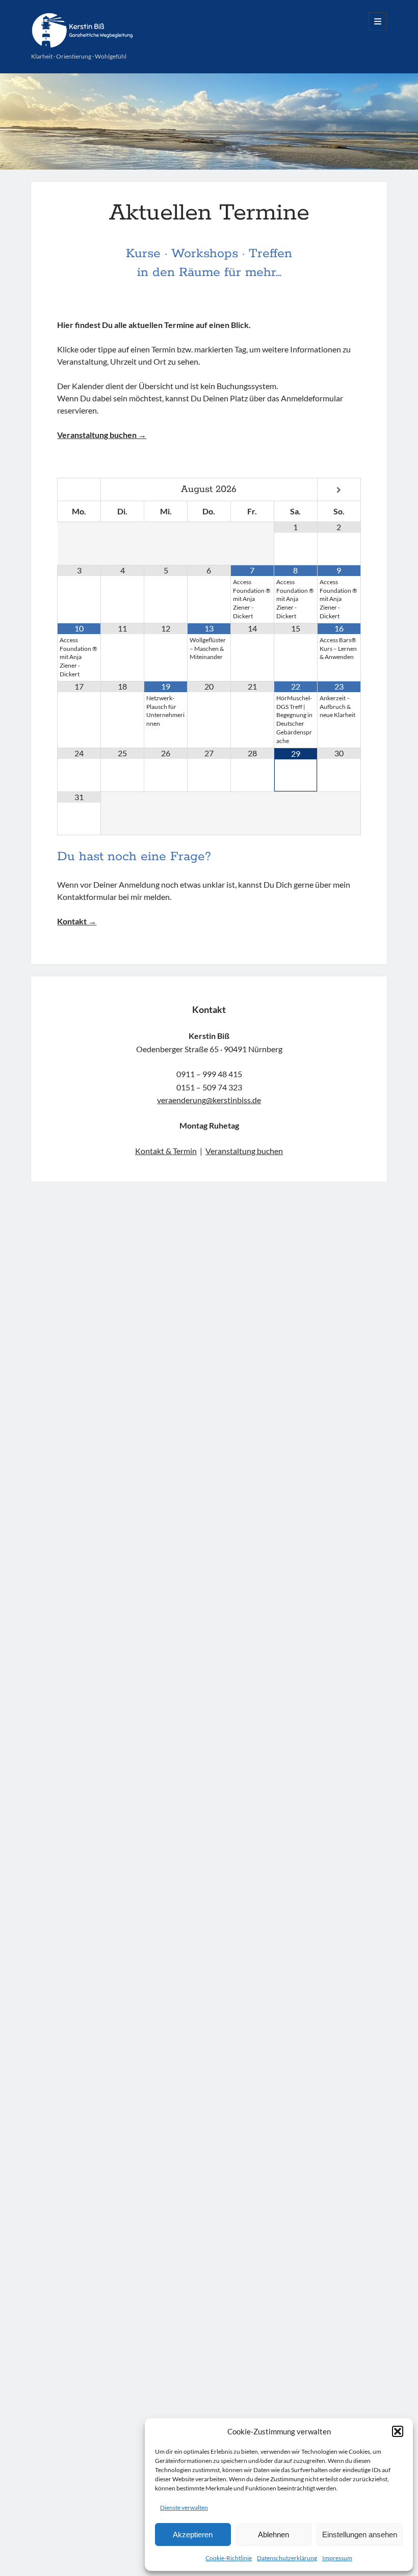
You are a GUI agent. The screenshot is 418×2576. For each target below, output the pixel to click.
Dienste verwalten (184, 2508)
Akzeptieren (193, 2534)
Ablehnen (273, 2534)
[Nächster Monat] (339, 490)
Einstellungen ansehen (360, 2534)
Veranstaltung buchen (244, 1151)
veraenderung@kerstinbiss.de (209, 1100)
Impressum (337, 2558)
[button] (398, 2431)
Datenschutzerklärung (287, 2558)
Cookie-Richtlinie (229, 2558)
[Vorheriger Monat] (79, 490)
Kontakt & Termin (166, 1151)
